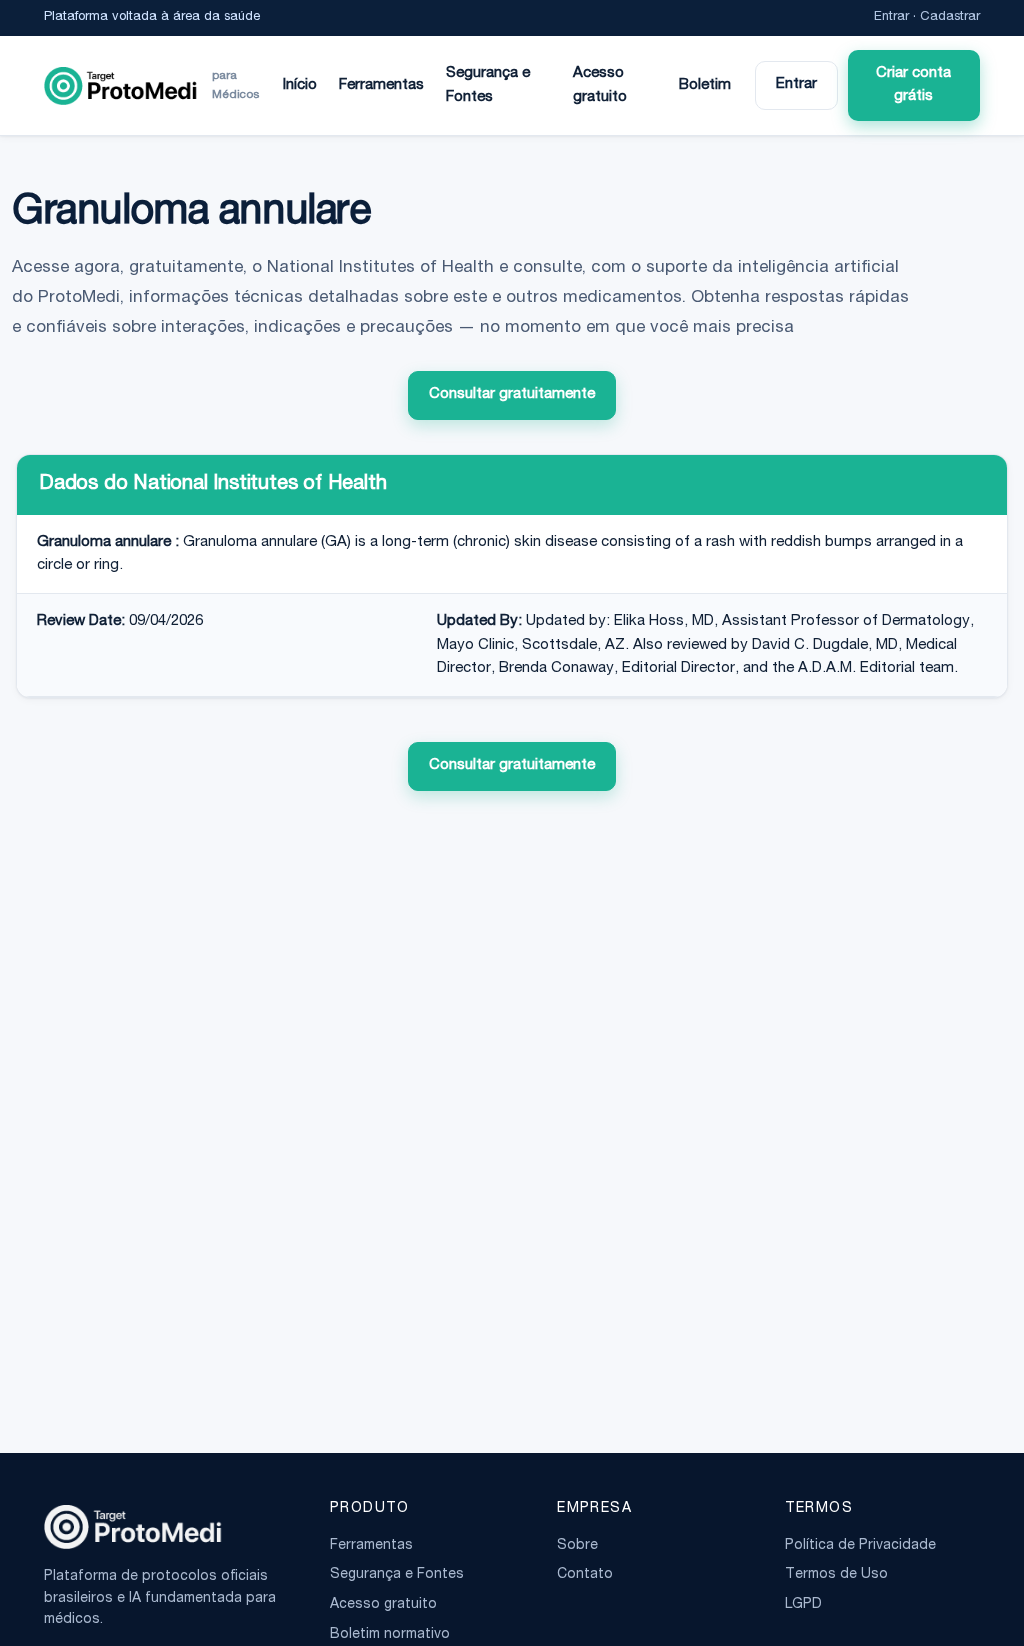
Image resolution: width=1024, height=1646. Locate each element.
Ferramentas (381, 85)
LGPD (803, 1605)
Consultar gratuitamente (512, 394)
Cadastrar (950, 17)
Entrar (891, 17)
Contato (585, 1575)
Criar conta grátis (913, 85)
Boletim (705, 85)
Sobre (577, 1546)
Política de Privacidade (860, 1546)
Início (300, 85)
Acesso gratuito (600, 85)
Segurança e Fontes (488, 85)
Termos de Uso (836, 1575)
